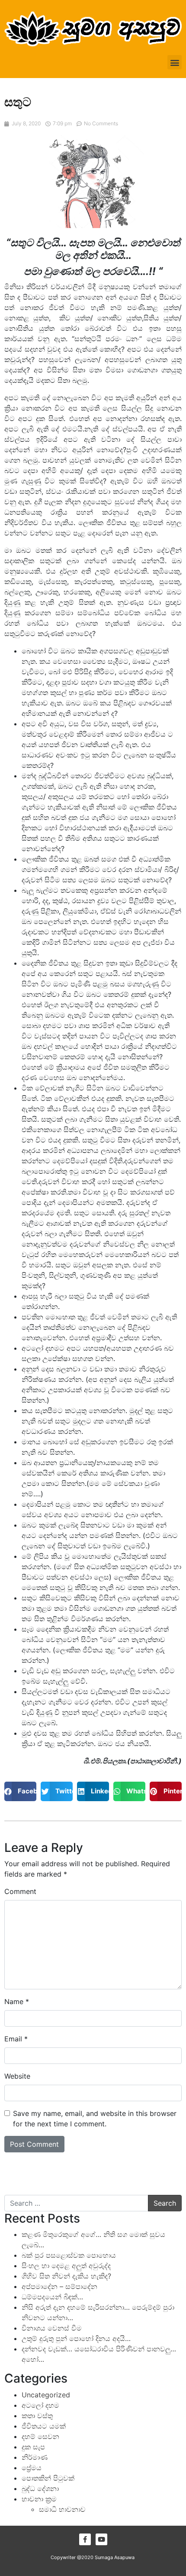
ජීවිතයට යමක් (44, 2426)
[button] (175, 62)
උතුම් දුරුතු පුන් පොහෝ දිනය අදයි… (76, 2338)
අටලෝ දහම (40, 2405)
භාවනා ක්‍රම (39, 2499)
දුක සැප (33, 2447)
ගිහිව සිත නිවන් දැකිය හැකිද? (66, 2276)
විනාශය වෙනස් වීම (52, 2328)
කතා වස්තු (37, 2416)
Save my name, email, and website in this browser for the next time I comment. (95, 2119)
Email (16, 2039)
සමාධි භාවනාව (62, 2509)
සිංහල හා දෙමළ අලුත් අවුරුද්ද (66, 2266)
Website (17, 2076)
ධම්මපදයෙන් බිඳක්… (52, 2297)
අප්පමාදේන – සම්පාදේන (59, 2286)
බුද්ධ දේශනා (40, 2488)
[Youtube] (101, 2539)
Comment (20, 1891)
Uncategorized (46, 2395)
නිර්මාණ (35, 2457)
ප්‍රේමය (32, 2468)
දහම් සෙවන (40, 2436)
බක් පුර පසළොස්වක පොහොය (69, 2255)
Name (17, 2001)
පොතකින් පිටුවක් (48, 2478)
